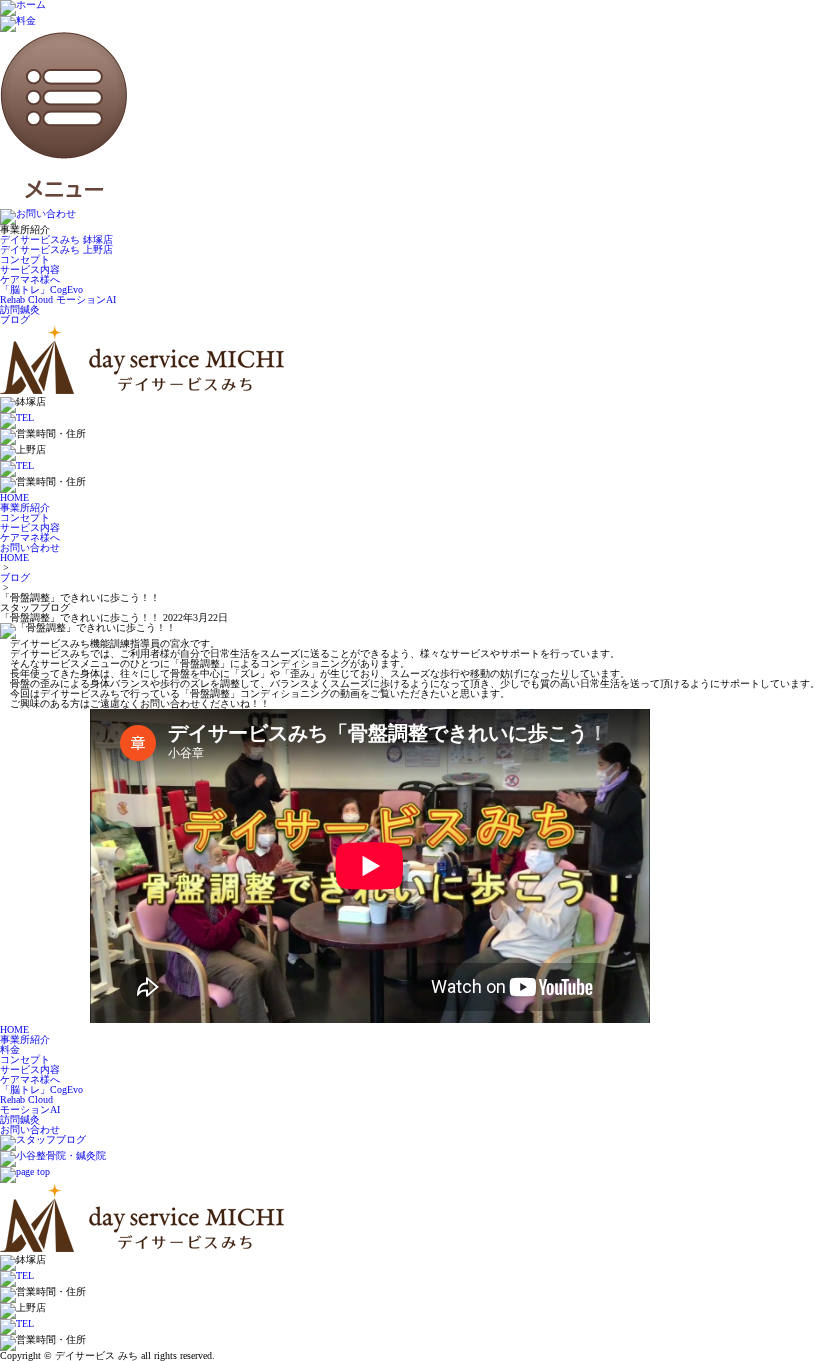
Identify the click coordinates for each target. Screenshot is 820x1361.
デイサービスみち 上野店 (56, 249)
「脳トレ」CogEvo (41, 289)
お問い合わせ (30, 1129)
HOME (14, 557)
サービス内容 (30, 269)
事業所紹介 (25, 1039)
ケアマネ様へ (30, 279)
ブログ (15, 319)
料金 (10, 1049)
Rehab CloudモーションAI (30, 1104)
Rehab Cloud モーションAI (58, 299)
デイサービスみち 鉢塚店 (56, 239)
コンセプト (25, 259)
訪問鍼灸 (20, 309)
